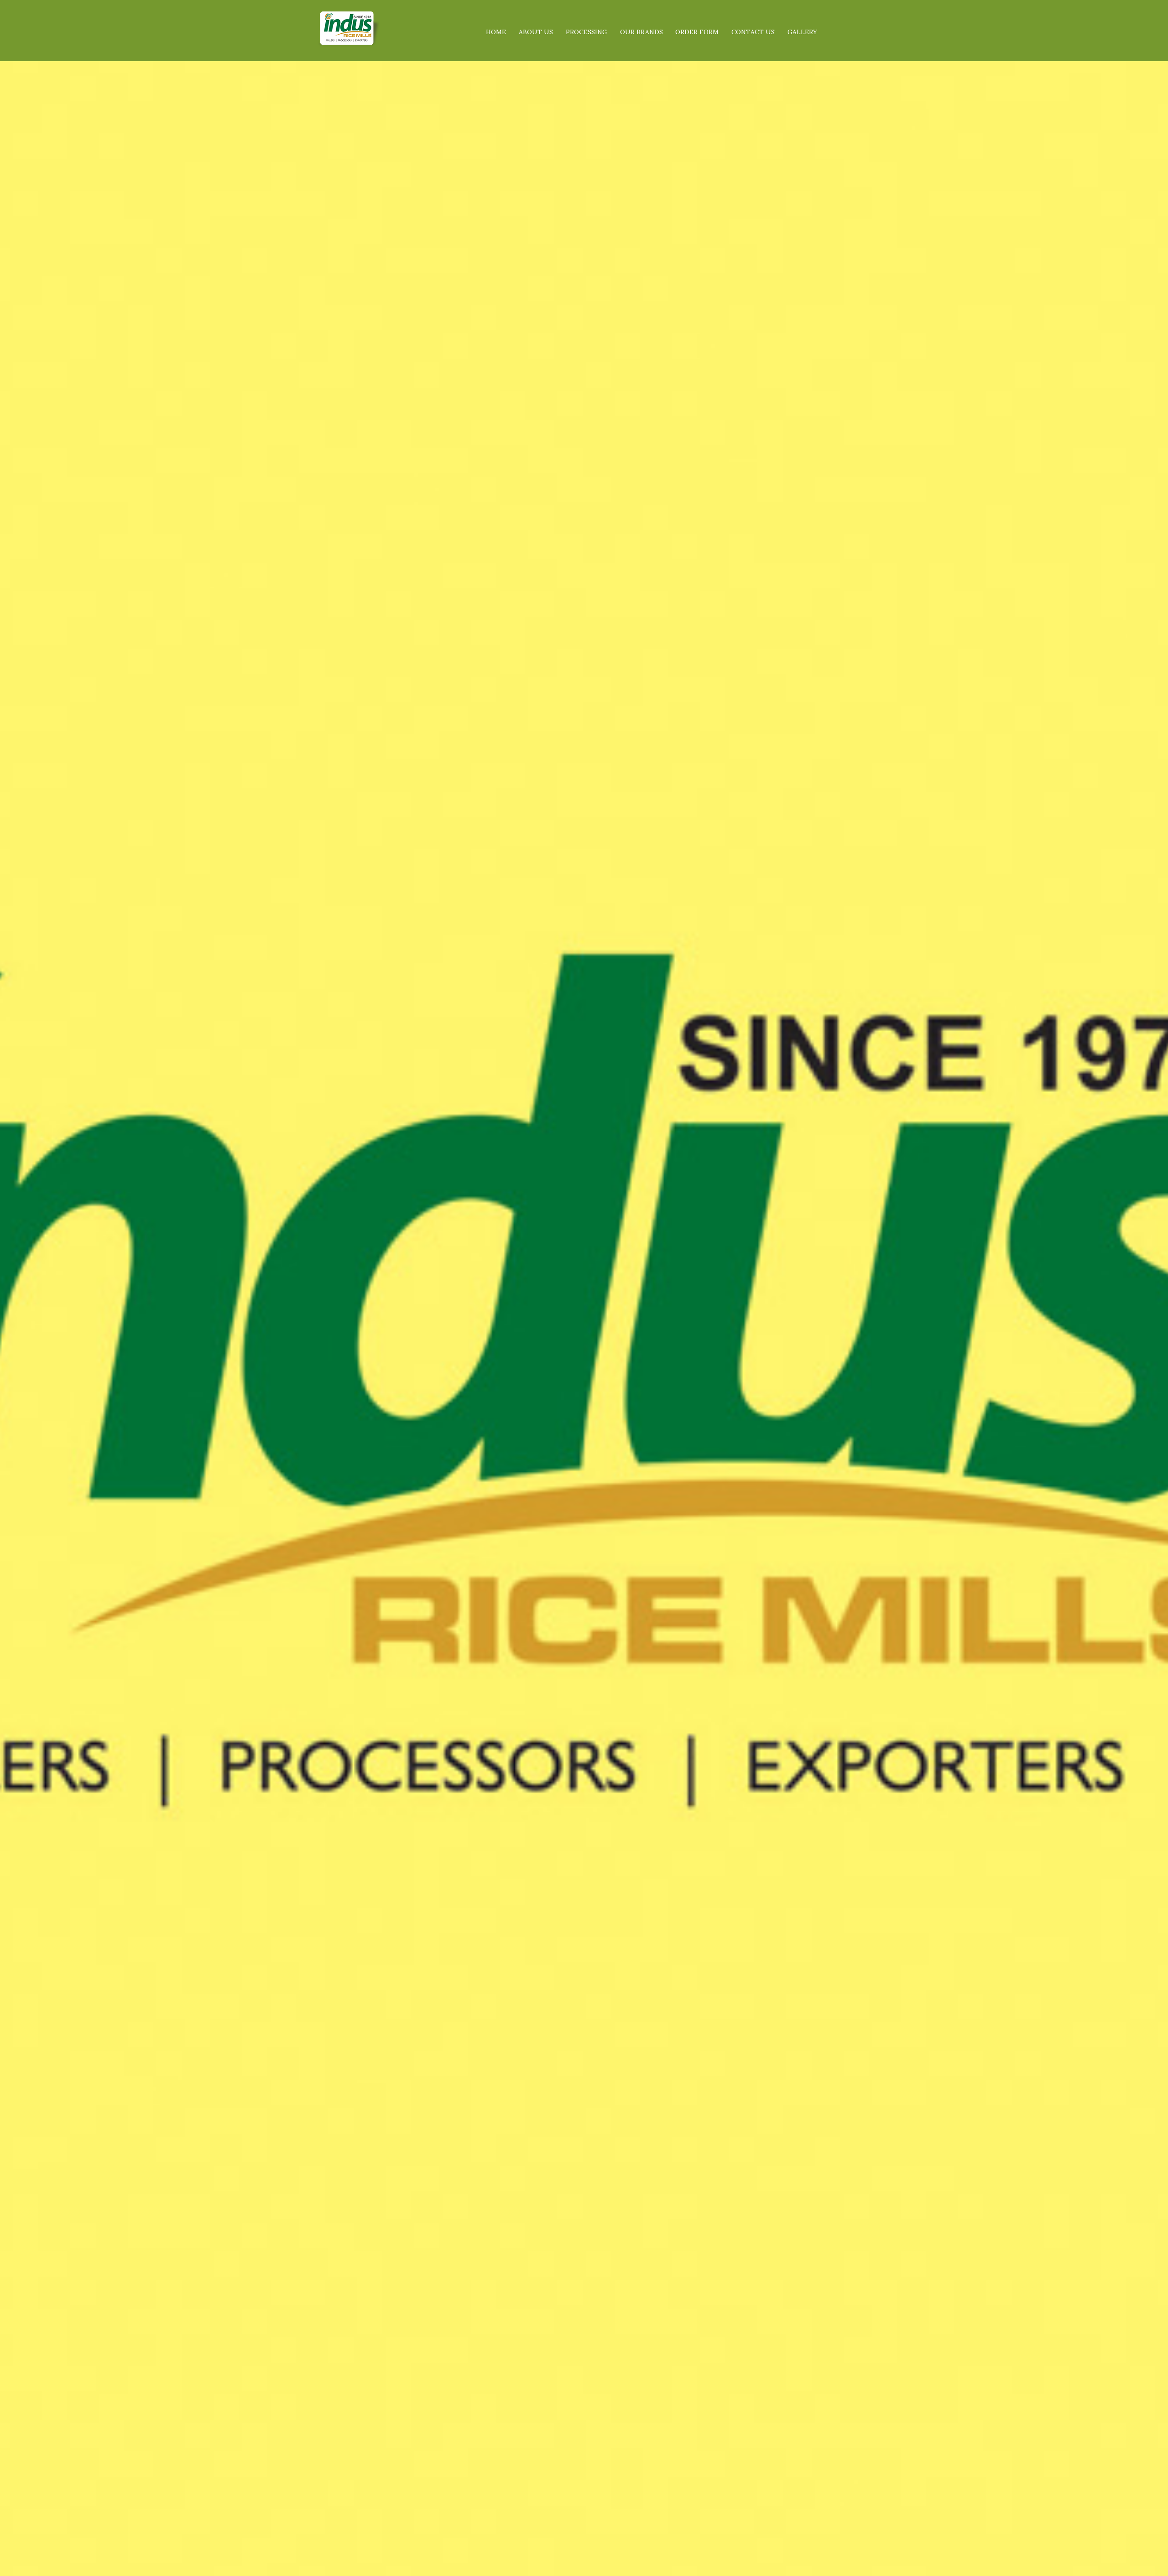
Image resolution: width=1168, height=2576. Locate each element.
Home (496, 32)
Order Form (697, 32)
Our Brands (641, 32)
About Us (536, 32)
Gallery (802, 32)
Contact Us (753, 32)
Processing (587, 32)
